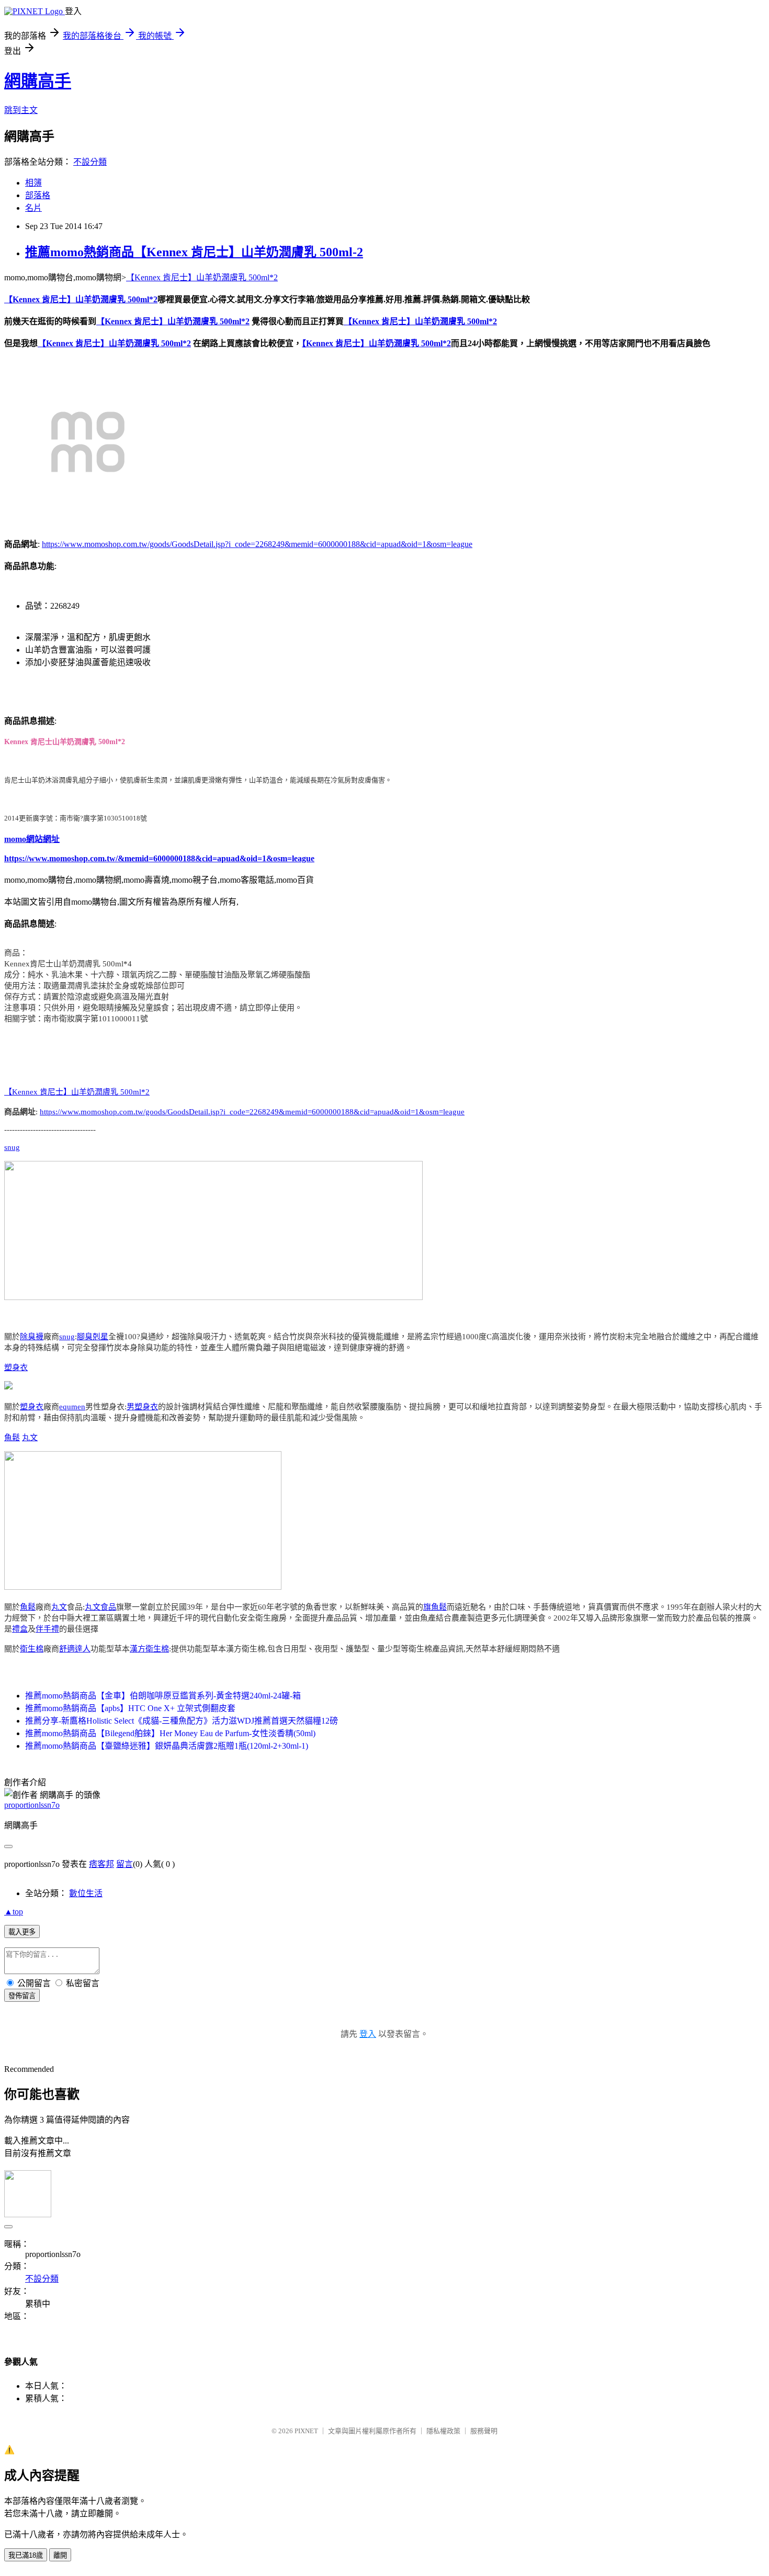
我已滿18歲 (26, 2555)
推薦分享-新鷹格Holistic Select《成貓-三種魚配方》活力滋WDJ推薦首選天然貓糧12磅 (182, 1721)
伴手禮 (47, 1629)
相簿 (33, 183)
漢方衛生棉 (149, 1649)
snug (12, 1147)
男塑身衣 (142, 1407)
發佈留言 (22, 1996)
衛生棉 (32, 1649)
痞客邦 (101, 1864)
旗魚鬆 (435, 1607)
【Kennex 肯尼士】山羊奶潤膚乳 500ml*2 (202, 277)
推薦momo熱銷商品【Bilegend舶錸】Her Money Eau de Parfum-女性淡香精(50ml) (170, 1733)
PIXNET (306, 2431)
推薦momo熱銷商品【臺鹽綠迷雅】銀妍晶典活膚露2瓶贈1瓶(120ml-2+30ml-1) (167, 1746)
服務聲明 (484, 2431)
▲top (14, 1912)
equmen (72, 1407)
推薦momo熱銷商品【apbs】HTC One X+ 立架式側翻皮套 (130, 1708)
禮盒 (20, 1629)
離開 (60, 2555)
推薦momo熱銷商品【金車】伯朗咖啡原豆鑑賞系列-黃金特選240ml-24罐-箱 (163, 1696)
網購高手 (38, 81)
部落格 (38, 195)
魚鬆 (12, 1438)
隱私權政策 (443, 2431)
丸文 (30, 1438)
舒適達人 (75, 1649)
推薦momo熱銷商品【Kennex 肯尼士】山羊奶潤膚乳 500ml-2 (194, 252)
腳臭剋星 (93, 1337)
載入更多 (22, 1932)
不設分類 (90, 162)
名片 (33, 208)
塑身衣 (16, 1367)
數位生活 (86, 1893)
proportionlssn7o (32, 1805)
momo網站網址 (32, 839)
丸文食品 (100, 1607)
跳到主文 (21, 110)
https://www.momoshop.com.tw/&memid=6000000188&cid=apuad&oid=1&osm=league (159, 858)
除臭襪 (32, 1337)
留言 (125, 1864)
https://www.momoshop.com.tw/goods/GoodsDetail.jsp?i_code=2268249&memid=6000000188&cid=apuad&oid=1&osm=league (257, 544)
